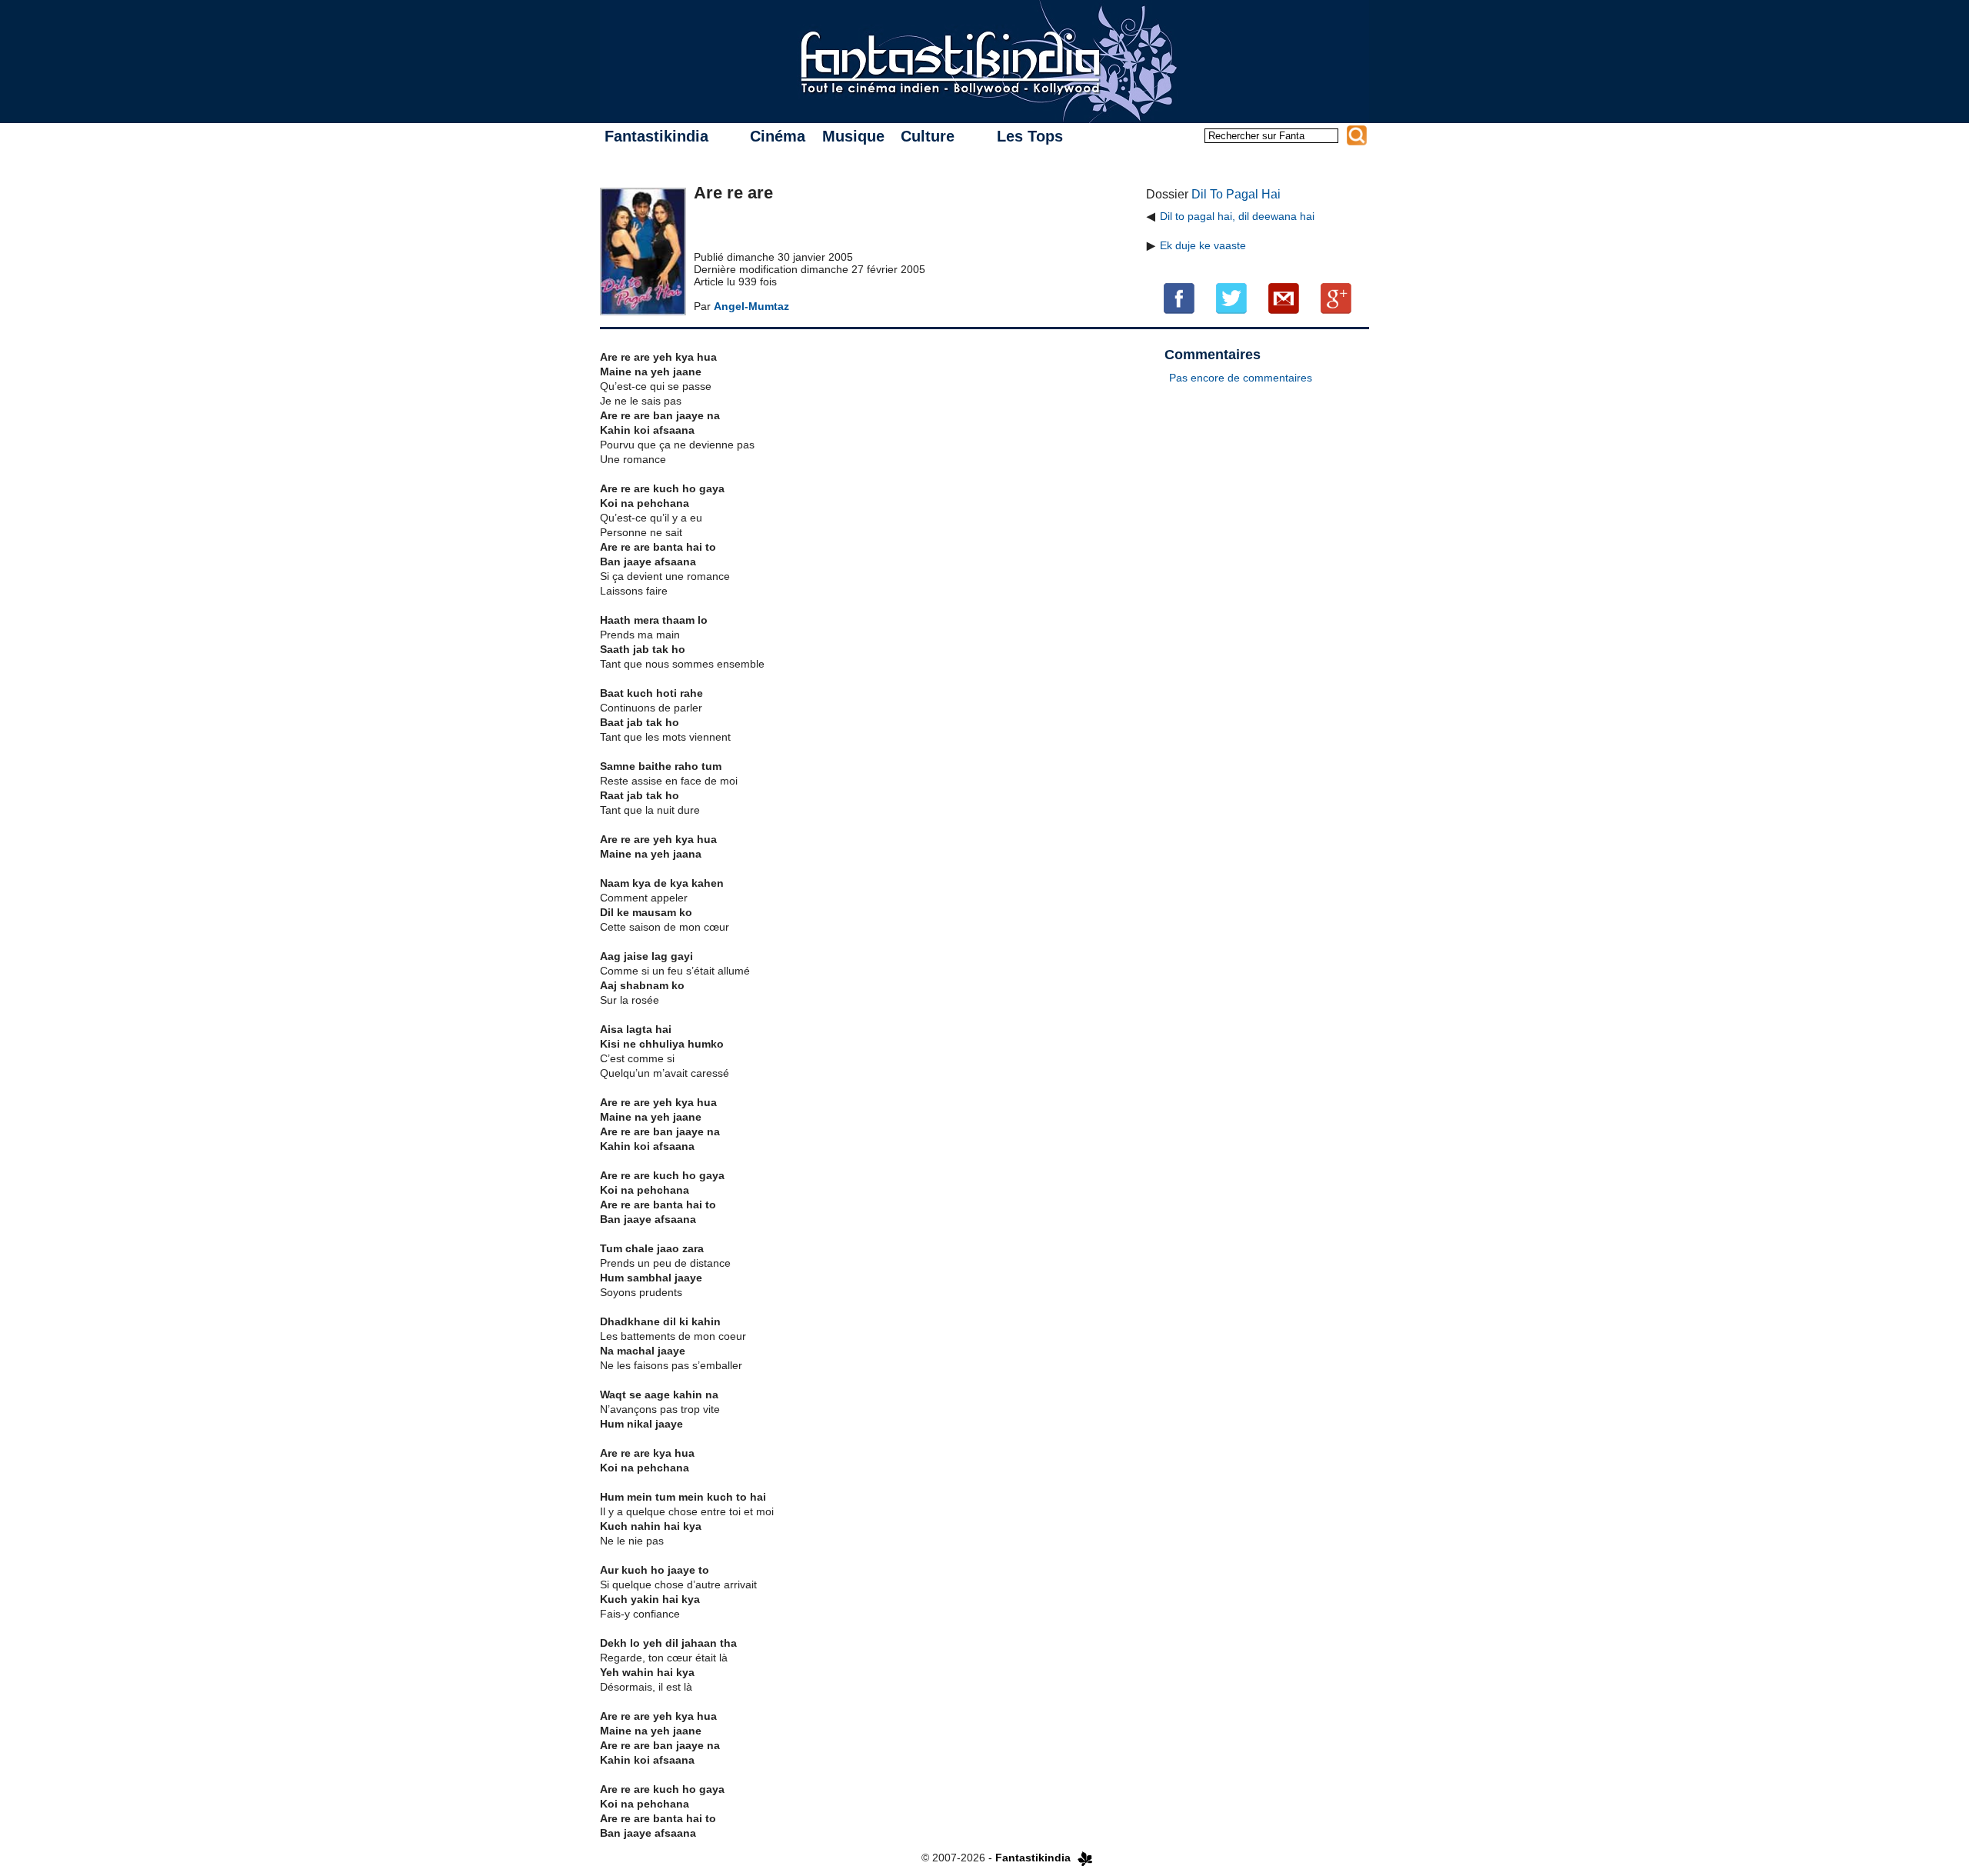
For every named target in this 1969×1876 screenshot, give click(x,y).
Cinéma (778, 136)
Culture (928, 136)
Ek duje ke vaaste (1203, 245)
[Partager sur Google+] (1336, 298)
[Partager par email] (1284, 298)
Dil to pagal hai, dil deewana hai (1237, 216)
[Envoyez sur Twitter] (1231, 298)
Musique (853, 136)
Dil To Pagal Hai (1236, 194)
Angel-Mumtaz (751, 306)
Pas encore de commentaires (1241, 378)
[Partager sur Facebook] (1179, 298)
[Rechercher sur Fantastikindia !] (1357, 135)
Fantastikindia (656, 136)
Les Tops (1030, 136)
